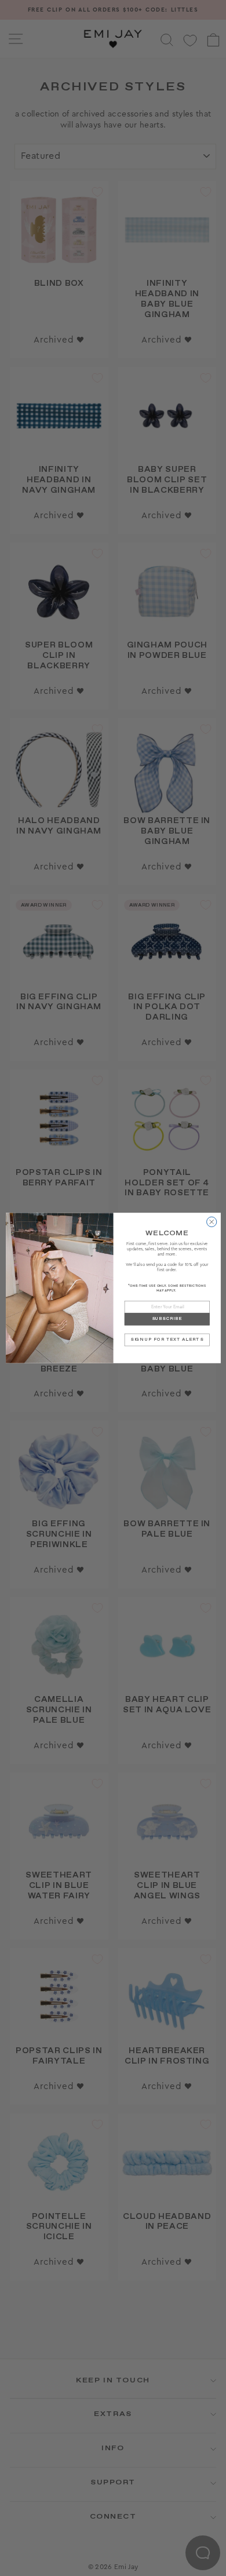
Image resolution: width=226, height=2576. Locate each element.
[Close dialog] (211, 1222)
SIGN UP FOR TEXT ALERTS (167, 1340)
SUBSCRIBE (167, 1319)
